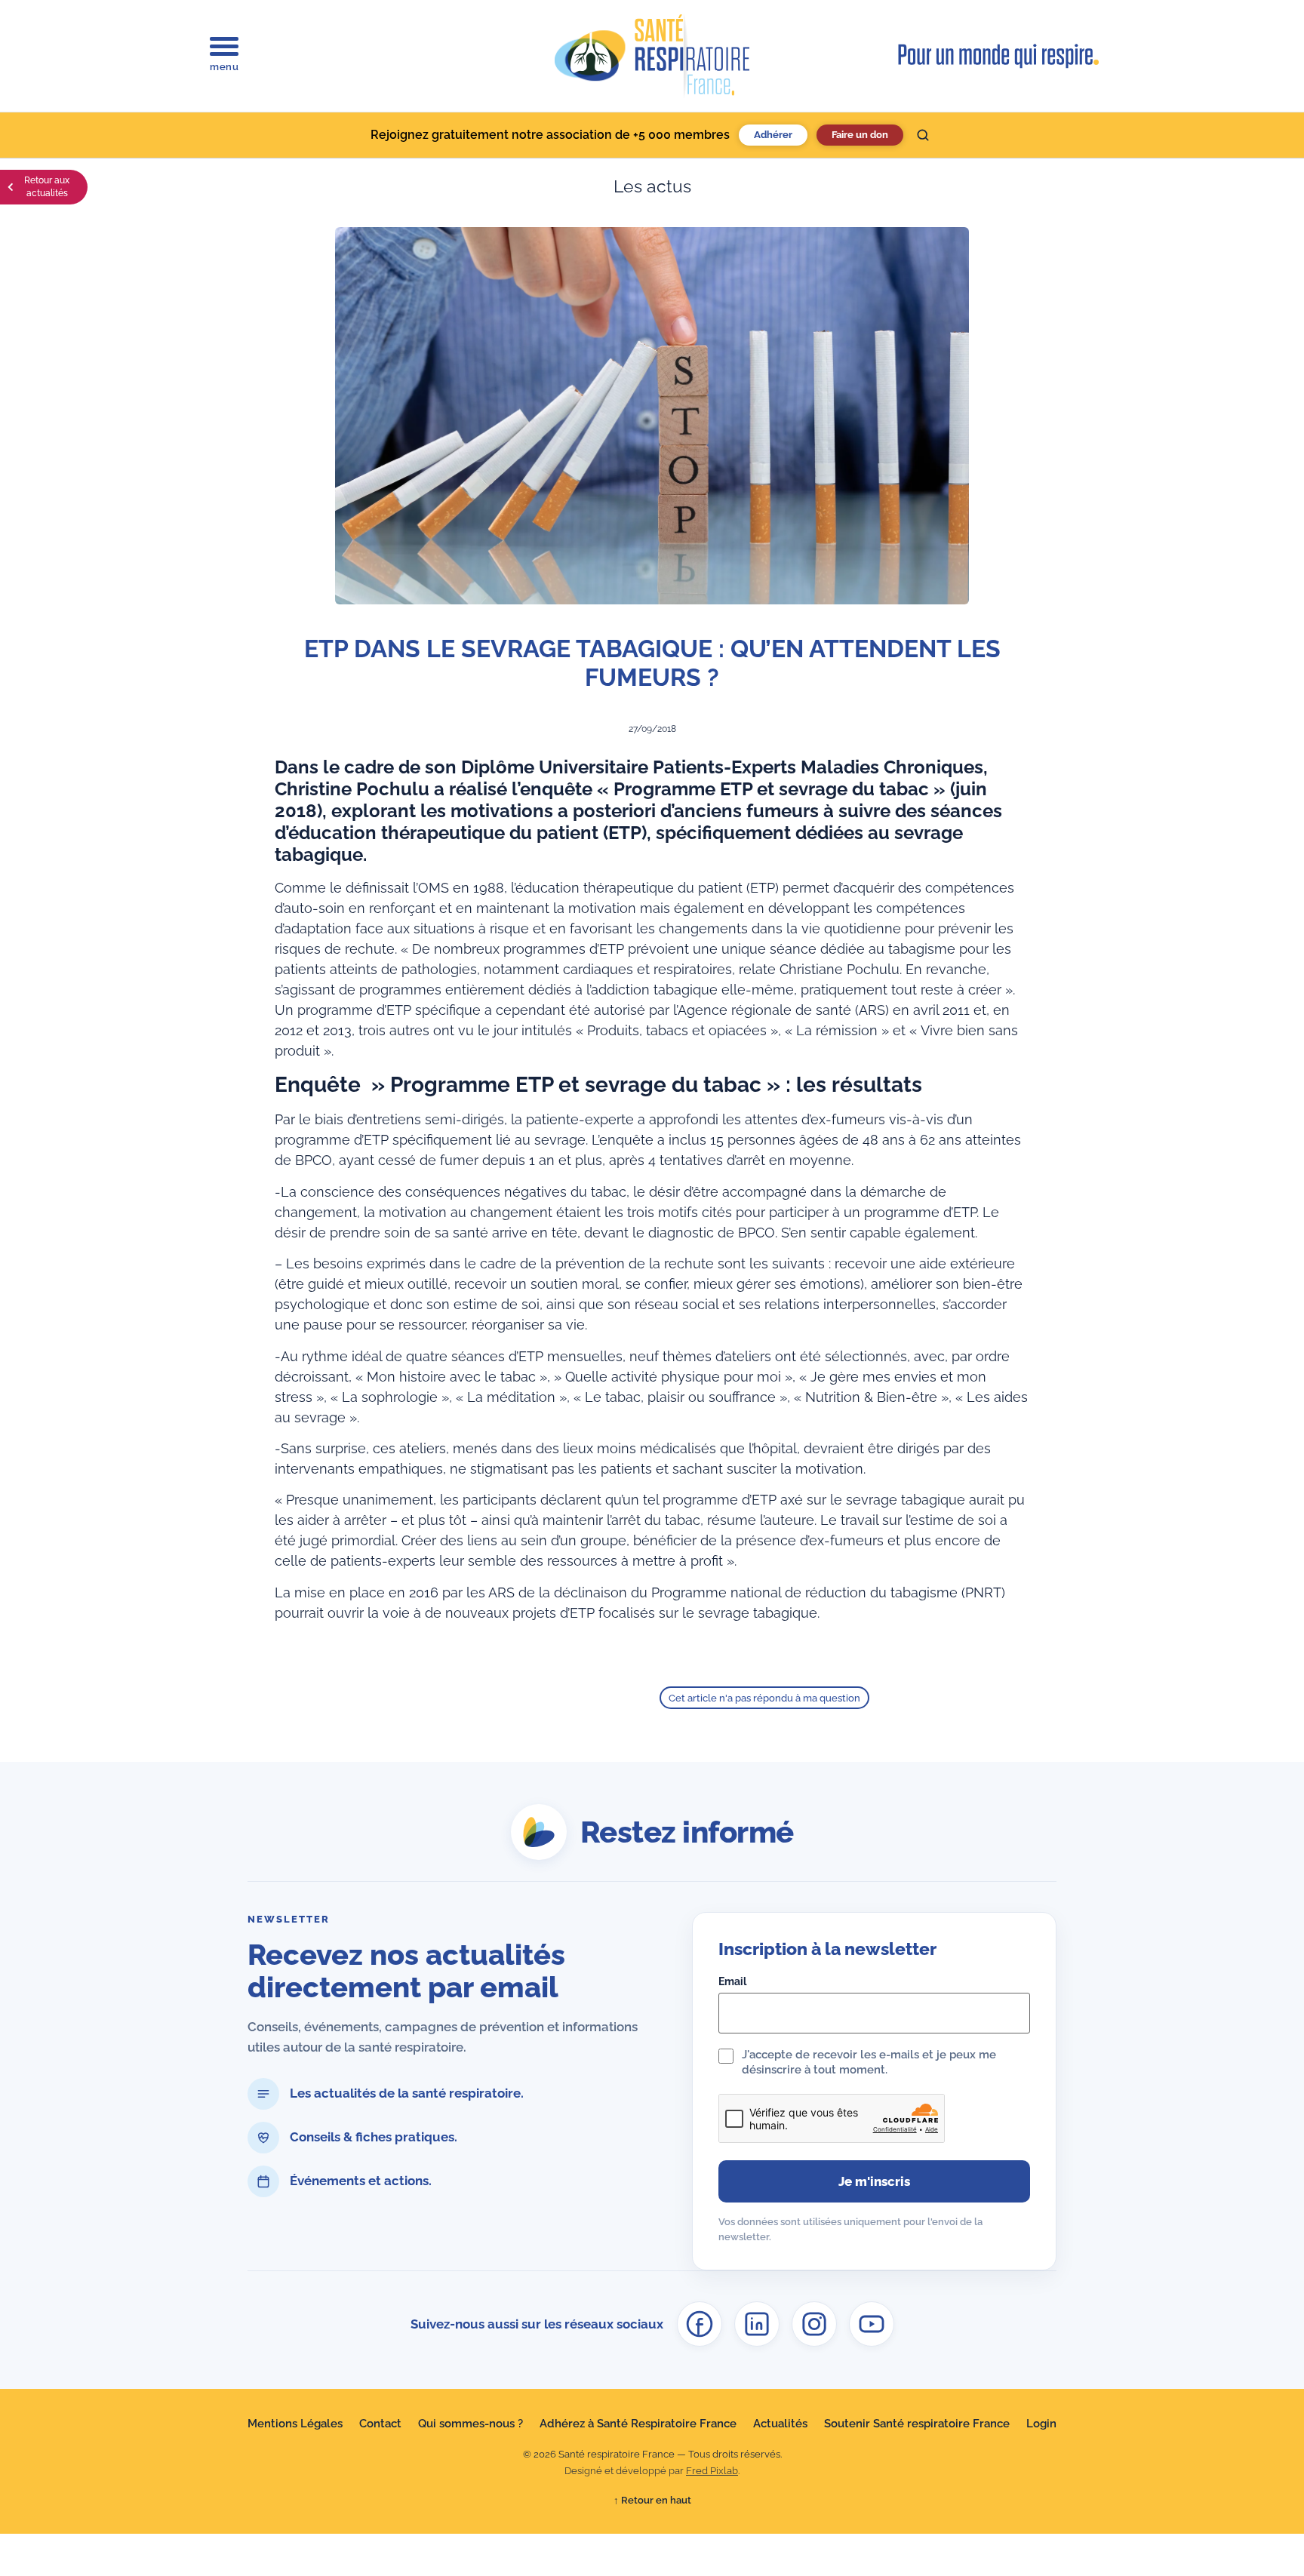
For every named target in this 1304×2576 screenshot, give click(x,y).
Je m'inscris (874, 2181)
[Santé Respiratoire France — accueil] (652, 56)
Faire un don (860, 135)
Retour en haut (652, 2500)
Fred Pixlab (712, 2471)
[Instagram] (814, 2324)
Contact (380, 2424)
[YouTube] (872, 2324)
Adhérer (773, 135)
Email (732, 1981)
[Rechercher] (923, 135)
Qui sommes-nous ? (471, 2424)
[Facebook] (700, 2324)
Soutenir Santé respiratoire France (917, 2424)
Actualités (780, 2424)
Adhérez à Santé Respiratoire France (638, 2424)
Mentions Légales (295, 2424)
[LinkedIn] (757, 2324)
